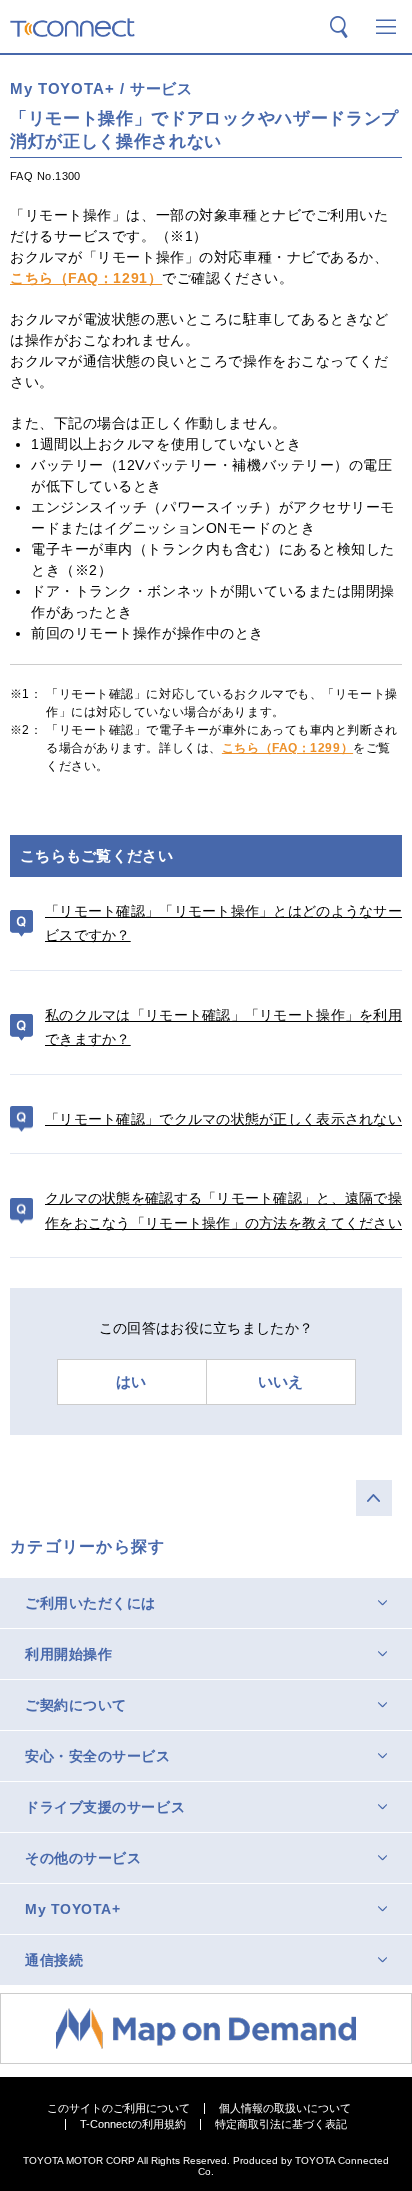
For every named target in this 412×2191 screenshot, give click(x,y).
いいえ (281, 1381)
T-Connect (72, 27)
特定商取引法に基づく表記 (281, 2124)
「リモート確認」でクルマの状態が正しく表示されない (223, 1119)
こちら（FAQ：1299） (287, 748)
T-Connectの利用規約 (133, 2124)
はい (131, 1381)
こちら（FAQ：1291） (86, 278)
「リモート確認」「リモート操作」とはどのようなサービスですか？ (223, 923)
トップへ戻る (374, 1498)
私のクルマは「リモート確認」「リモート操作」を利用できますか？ (223, 1027)
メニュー (386, 27)
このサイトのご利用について (118, 2108)
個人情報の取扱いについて (285, 2108)
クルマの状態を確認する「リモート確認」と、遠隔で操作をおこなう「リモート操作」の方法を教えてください (223, 1210)
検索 (339, 27)
